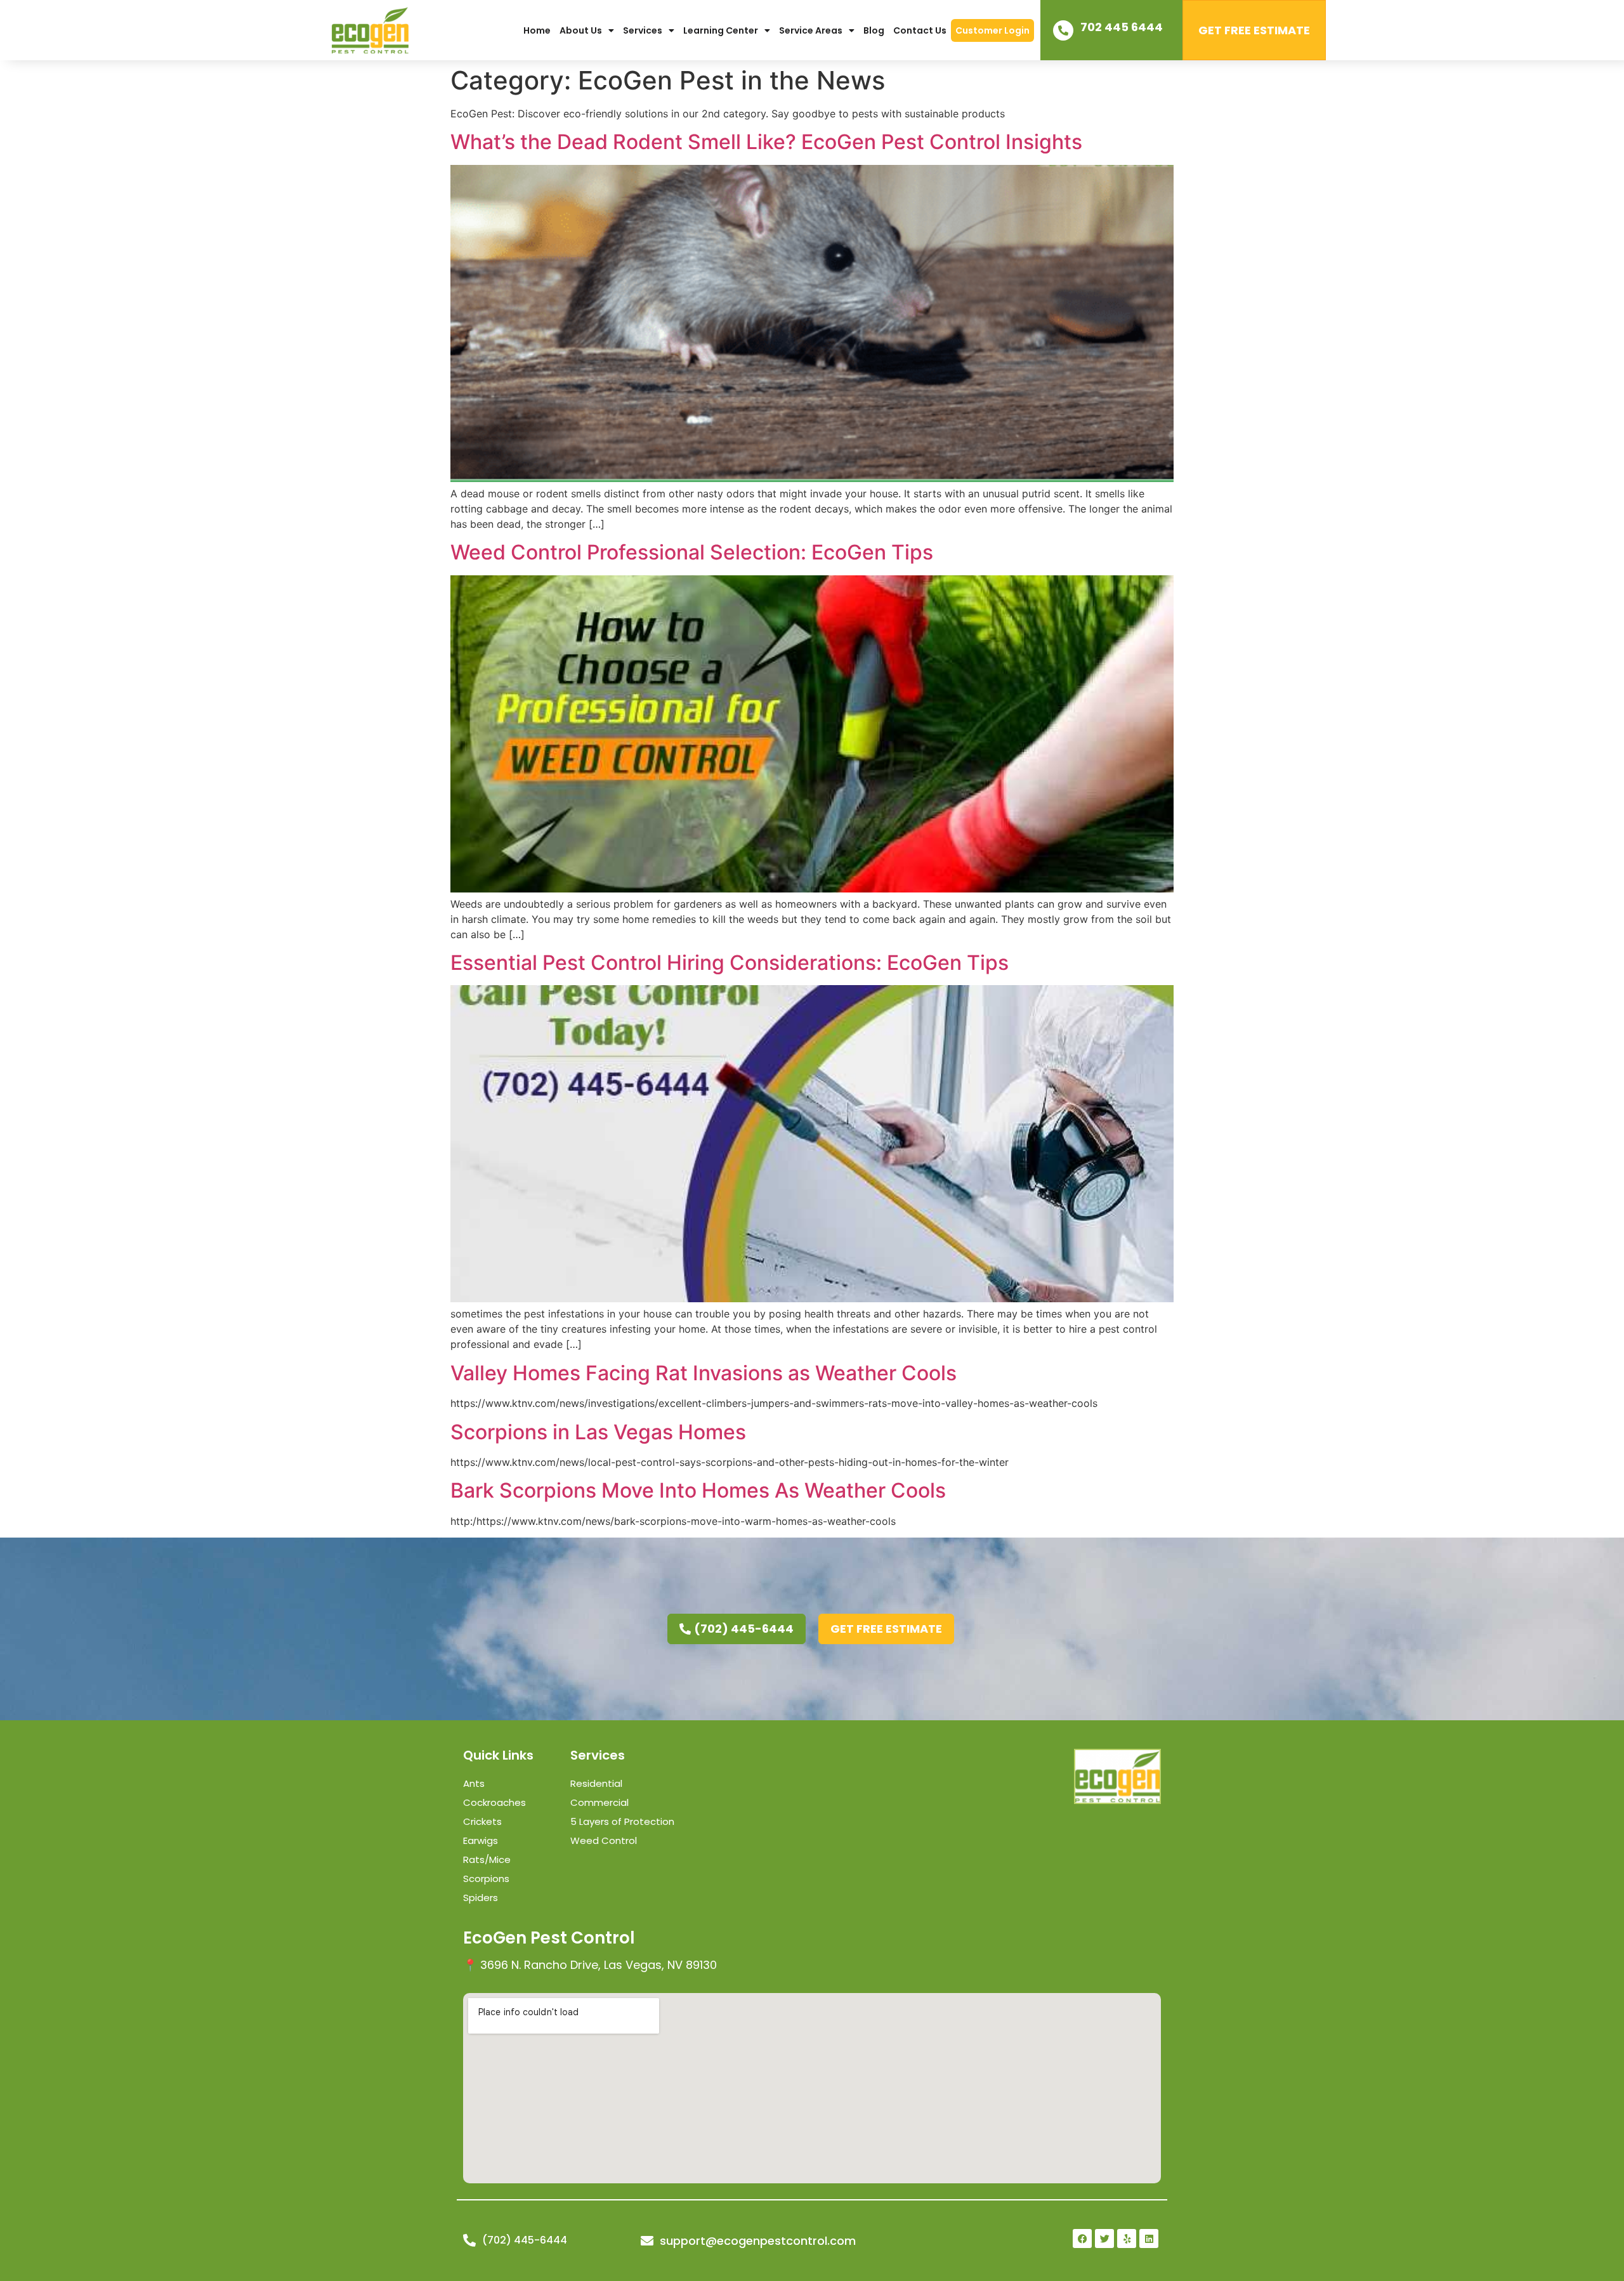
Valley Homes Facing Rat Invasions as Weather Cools (704, 1373)
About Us (581, 30)
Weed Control (604, 1840)
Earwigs (481, 1840)
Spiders (481, 1898)
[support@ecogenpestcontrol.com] (647, 2241)
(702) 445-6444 (525, 2240)
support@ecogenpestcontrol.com (758, 2241)
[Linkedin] (1149, 2239)
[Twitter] (1104, 2239)
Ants (474, 1783)
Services (643, 30)
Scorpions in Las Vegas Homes (598, 1432)
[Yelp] (1127, 2239)
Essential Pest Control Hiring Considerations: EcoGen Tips (730, 963)
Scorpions (486, 1879)
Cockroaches (494, 1802)
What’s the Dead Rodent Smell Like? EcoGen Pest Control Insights (766, 142)
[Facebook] (1082, 2239)
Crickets (482, 1821)
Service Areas (811, 30)
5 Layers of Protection (622, 1821)
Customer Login (992, 30)
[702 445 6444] (1063, 30)
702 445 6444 (1122, 27)
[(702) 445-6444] (469, 2240)
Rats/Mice (487, 1859)
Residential (596, 1783)
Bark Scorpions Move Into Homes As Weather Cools (698, 1490)
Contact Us (920, 30)
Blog (874, 30)
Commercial (599, 1802)
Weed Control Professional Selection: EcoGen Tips (692, 552)
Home (537, 30)
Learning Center (721, 30)
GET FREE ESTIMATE (1254, 30)
